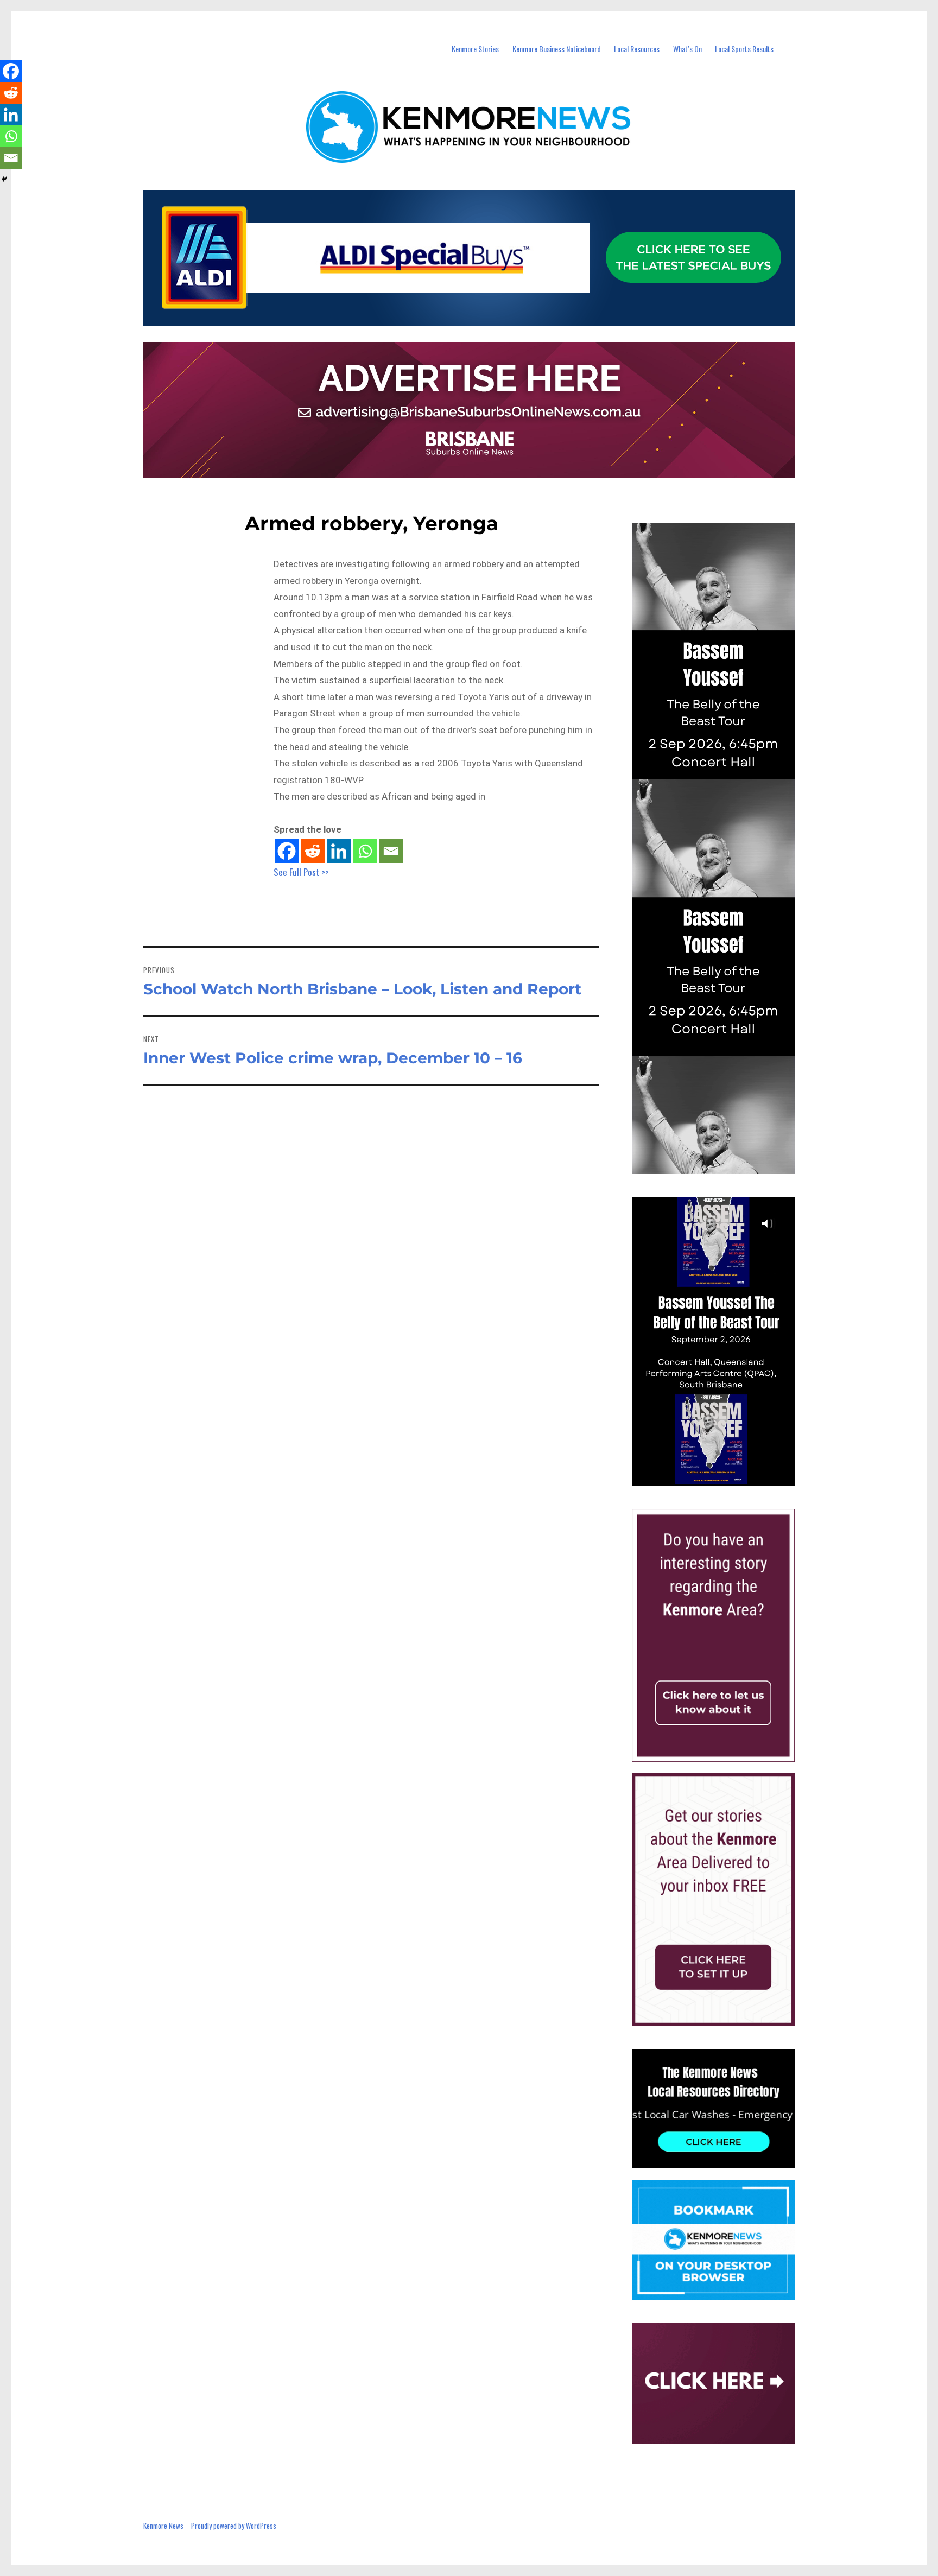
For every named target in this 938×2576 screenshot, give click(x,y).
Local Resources (637, 49)
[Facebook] (287, 851)
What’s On (687, 49)
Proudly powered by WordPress (234, 2526)
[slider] (724, 1477)
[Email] (391, 851)
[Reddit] (313, 851)
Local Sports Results (744, 49)
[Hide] (4, 179)
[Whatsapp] (365, 851)
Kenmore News (163, 2526)
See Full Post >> (301, 872)
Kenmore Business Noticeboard (557, 49)
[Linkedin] (339, 851)
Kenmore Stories (475, 49)
